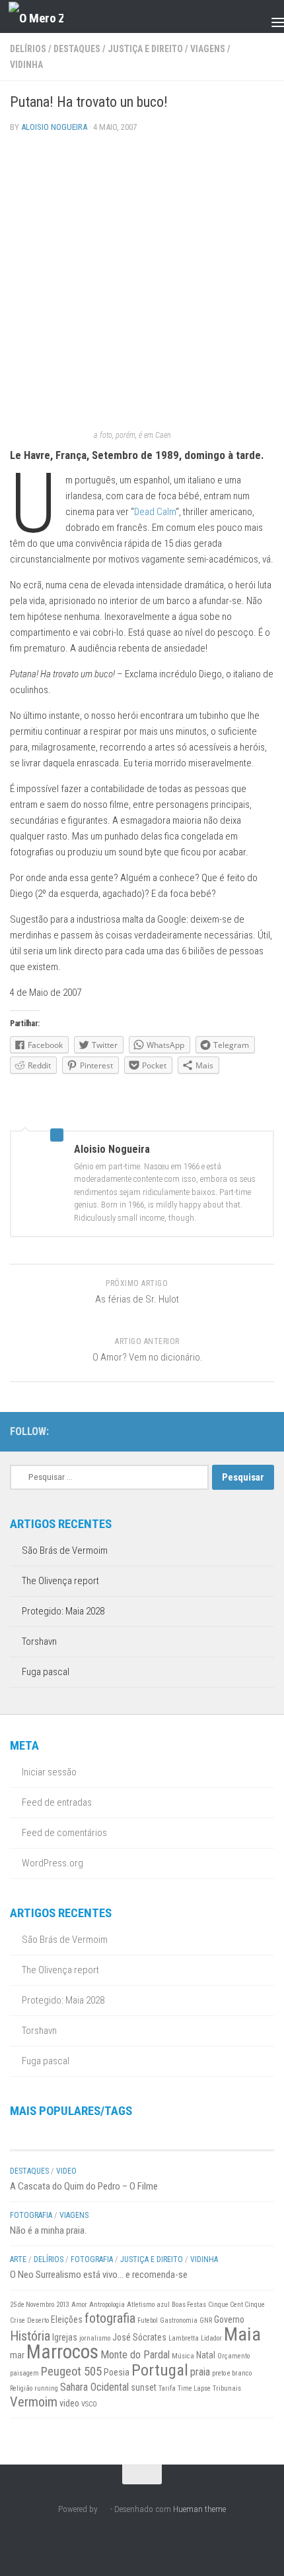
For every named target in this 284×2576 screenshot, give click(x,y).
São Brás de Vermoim (65, 1550)
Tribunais (227, 2388)
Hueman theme (199, 2509)
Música (183, 2356)
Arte (18, 2259)
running (46, 2388)
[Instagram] (224, 1431)
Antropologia (107, 2305)
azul (163, 2305)
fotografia (110, 2318)
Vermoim (34, 2402)
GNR (206, 2320)
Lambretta (184, 2338)
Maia (242, 2334)
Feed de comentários (64, 1833)
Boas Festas (189, 2305)
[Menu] (267, 16)
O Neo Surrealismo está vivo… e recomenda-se (99, 2275)
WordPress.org (53, 1863)
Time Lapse (194, 2388)
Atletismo (141, 2305)
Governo (229, 2319)
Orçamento (233, 2356)
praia (200, 2372)
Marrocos (62, 2352)
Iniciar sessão (49, 1772)
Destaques (77, 49)
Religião (21, 2388)
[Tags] (208, 2137)
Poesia (117, 2372)
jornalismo (95, 2338)
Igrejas (65, 2337)
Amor (79, 2305)
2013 (63, 2305)
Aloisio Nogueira (54, 127)
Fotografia (31, 2215)
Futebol (148, 2320)
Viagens (208, 49)
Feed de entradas (57, 1802)
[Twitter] (245, 1431)
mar (17, 2355)
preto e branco (232, 2373)
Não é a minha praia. (48, 2230)
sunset (144, 2387)
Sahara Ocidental (94, 2387)
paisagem (24, 2373)
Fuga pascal (46, 1672)
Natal (206, 2355)
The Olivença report (60, 1581)
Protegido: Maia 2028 (63, 1611)
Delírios (28, 49)
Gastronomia (179, 2320)
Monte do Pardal (135, 2355)
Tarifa (167, 2388)
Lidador (211, 2338)
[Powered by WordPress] (104, 2509)
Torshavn (39, 1641)
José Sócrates (139, 2337)
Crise (18, 2320)
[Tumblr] (266, 1431)
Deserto (38, 2320)
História (30, 2336)
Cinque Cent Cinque (236, 2305)
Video (66, 2171)
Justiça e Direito (145, 49)
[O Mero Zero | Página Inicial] (45, 17)
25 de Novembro (32, 2305)
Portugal (160, 2370)
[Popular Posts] (76, 2137)
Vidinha (26, 65)
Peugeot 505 (71, 2372)
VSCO (89, 2404)
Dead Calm (155, 512)
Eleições (67, 2319)
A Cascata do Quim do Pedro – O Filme (84, 2186)
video (69, 2403)
